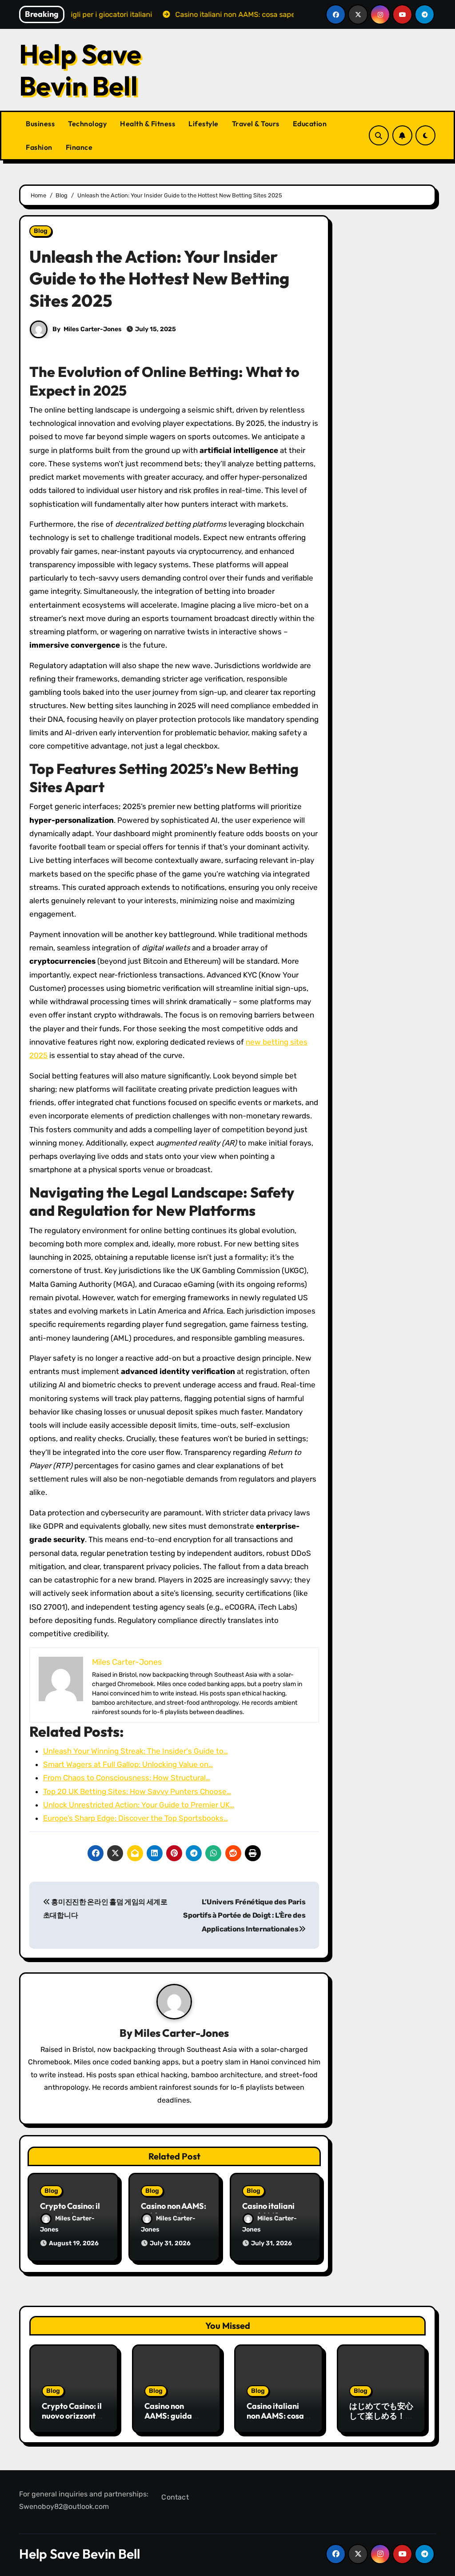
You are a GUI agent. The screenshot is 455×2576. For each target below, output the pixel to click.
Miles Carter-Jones (93, 329)
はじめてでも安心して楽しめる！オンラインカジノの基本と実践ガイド (381, 2420)
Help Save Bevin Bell (80, 70)
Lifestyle (204, 124)
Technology (87, 124)
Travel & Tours (256, 124)
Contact (175, 2497)
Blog (41, 231)
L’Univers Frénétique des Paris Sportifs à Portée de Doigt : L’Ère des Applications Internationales (244, 1915)
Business (40, 124)
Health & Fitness (148, 124)
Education (310, 124)
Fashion (39, 147)
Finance (79, 147)
